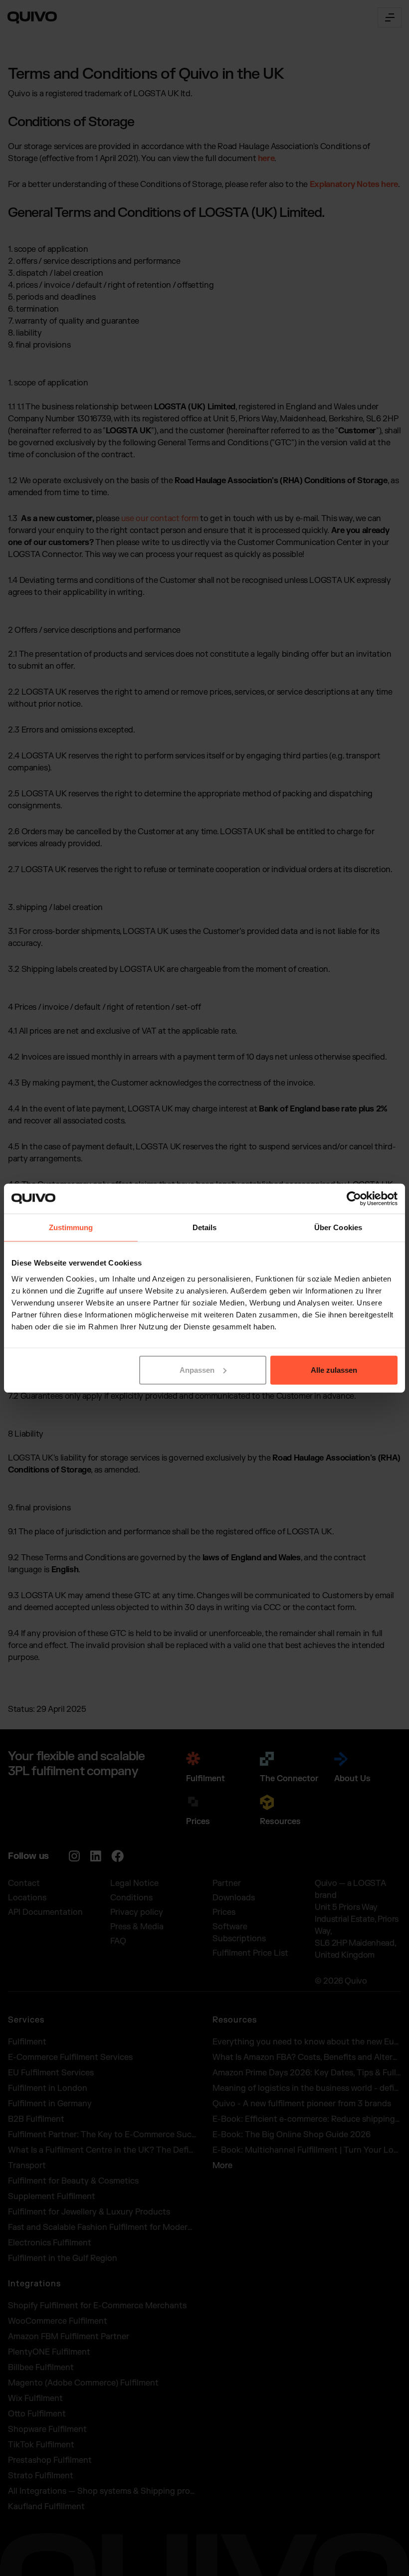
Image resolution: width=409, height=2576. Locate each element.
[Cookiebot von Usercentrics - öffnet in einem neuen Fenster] (354, 1199)
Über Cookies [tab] (338, 1227)
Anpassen (197, 1370)
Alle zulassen (334, 1370)
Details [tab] (205, 1227)
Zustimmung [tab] (71, 1227)
